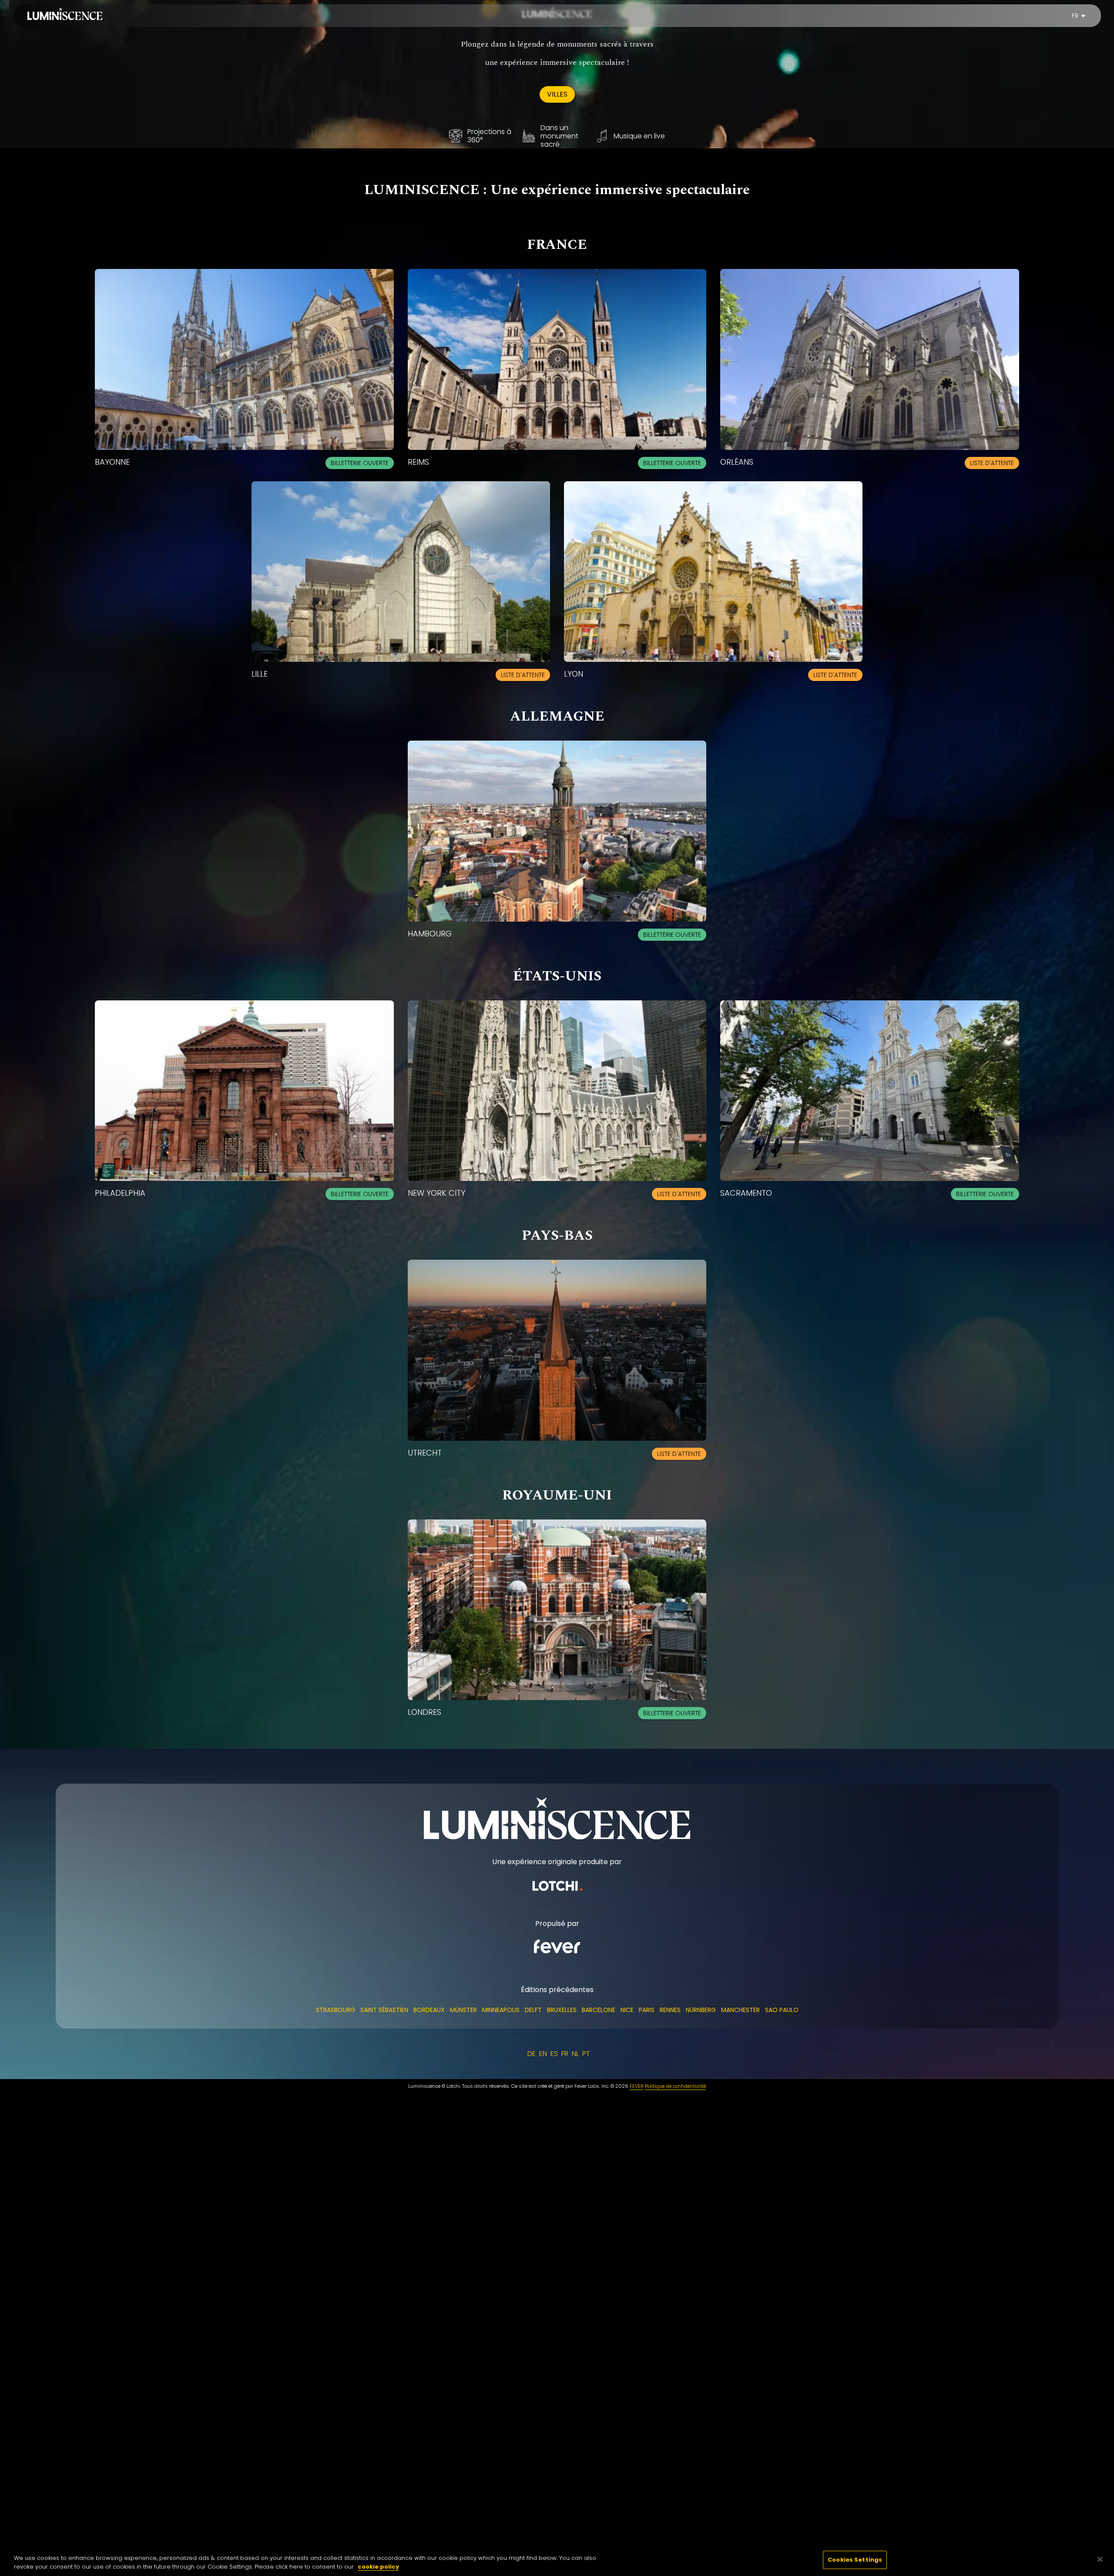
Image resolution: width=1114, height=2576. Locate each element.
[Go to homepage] (65, 14)
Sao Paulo (782, 2010)
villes (557, 94)
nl (575, 2054)
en (543, 2054)
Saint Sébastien (384, 2010)
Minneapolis (501, 2010)
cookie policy (378, 2567)
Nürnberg (701, 2010)
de (532, 2054)
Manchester (740, 2010)
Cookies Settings (855, 2560)
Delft (533, 2010)
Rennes (670, 2010)
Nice (627, 2010)
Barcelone (599, 2010)
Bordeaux (429, 2010)
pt (586, 2054)
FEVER (637, 2086)
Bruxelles (562, 2010)
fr (1075, 16)
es (554, 2054)
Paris (647, 2010)
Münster (463, 2010)
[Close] (1100, 2559)
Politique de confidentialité (675, 2086)
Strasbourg (336, 2010)
